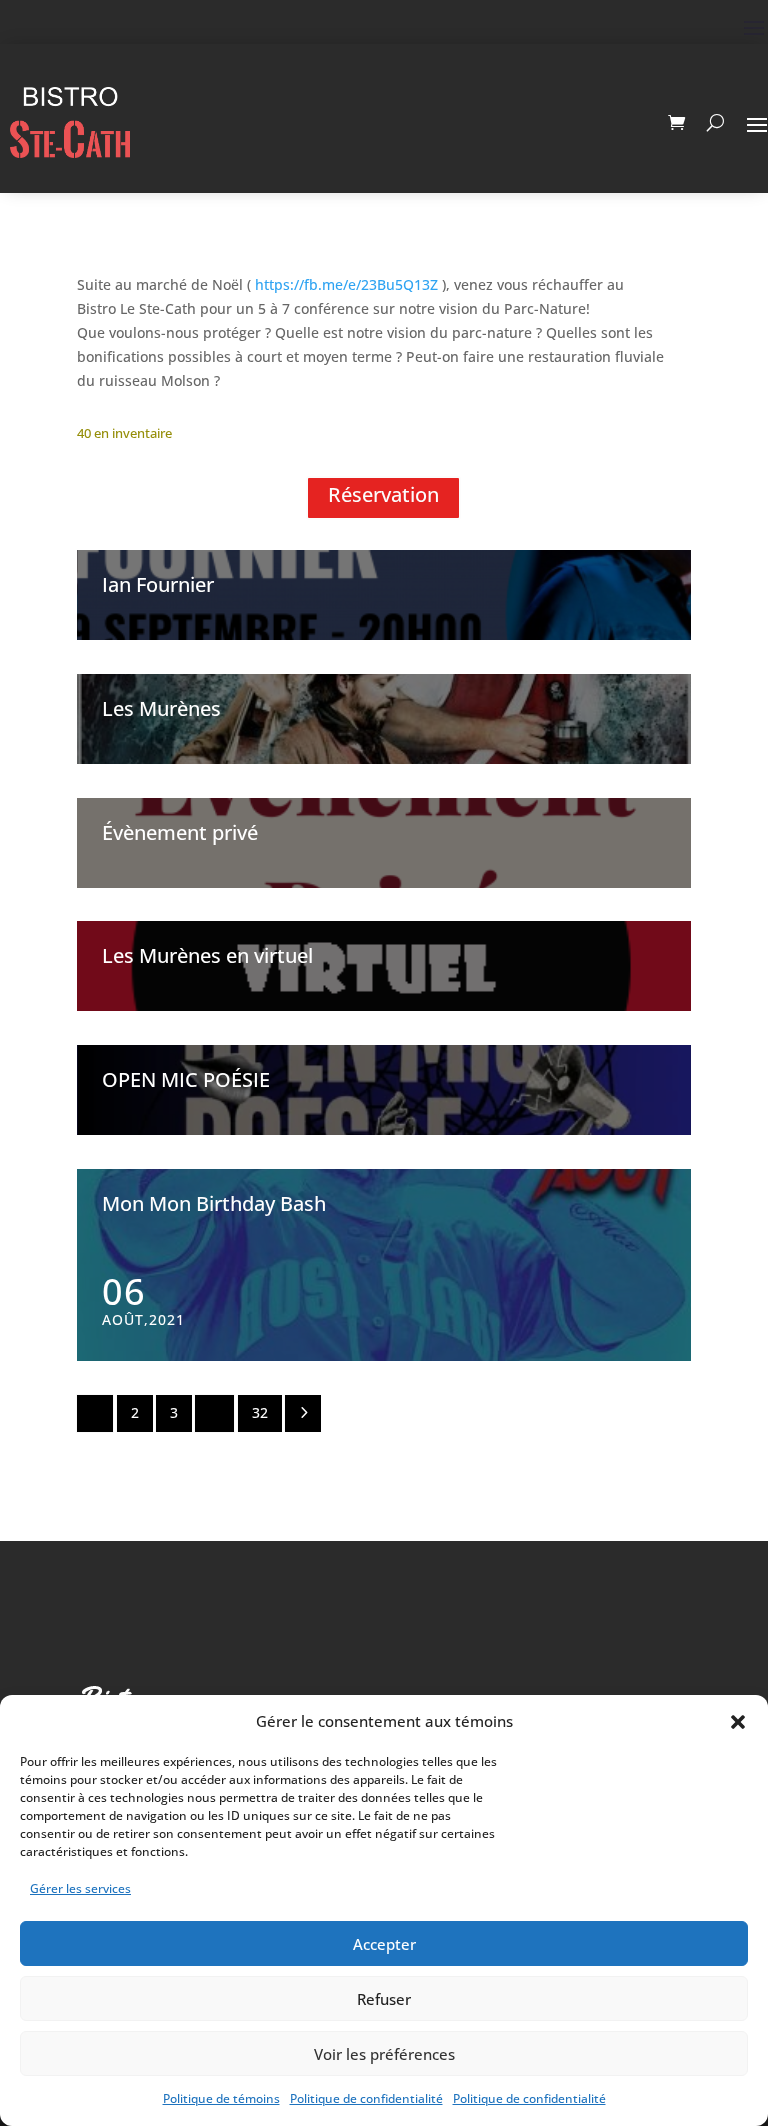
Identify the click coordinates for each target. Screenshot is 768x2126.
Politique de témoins (221, 2098)
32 (260, 1412)
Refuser (384, 1999)
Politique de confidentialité (366, 2098)
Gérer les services (80, 1888)
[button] (738, 1722)
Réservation (383, 494)
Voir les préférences (384, 2054)
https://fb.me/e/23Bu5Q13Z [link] (346, 284)
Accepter (384, 1944)
